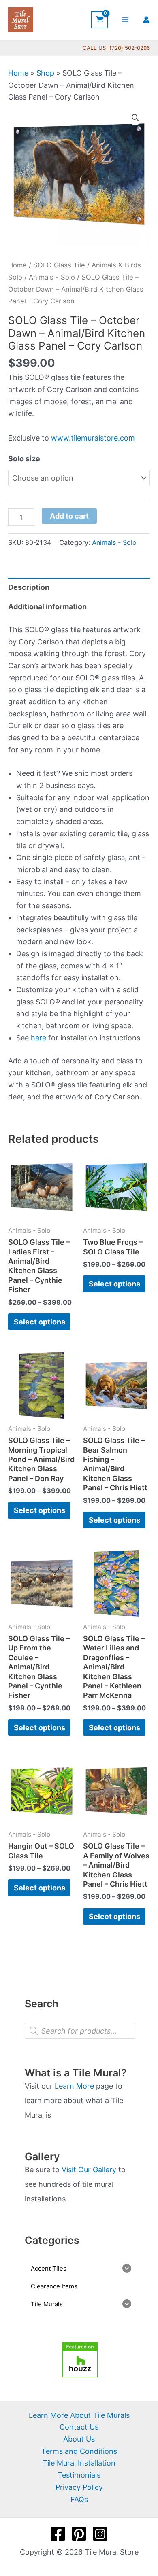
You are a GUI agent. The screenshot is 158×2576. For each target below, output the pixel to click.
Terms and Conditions (79, 2451)
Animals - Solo (52, 277)
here (38, 1038)
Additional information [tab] (47, 607)
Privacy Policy (79, 2487)
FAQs (79, 2499)
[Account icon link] (146, 20)
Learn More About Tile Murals (79, 2415)
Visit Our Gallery (89, 2170)
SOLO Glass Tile (59, 265)
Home (18, 73)
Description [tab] (29, 587)
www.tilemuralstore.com (93, 438)
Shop (45, 73)
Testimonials (79, 2475)
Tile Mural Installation (79, 2463)
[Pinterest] (79, 2534)
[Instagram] (100, 2534)
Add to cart (69, 516)
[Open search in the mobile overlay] (80, 2031)
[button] (135, 118)
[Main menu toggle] (125, 20)
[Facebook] (58, 2534)
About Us (79, 2439)
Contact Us (79, 2427)
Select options (39, 1322)
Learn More (74, 2086)
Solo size (24, 459)
